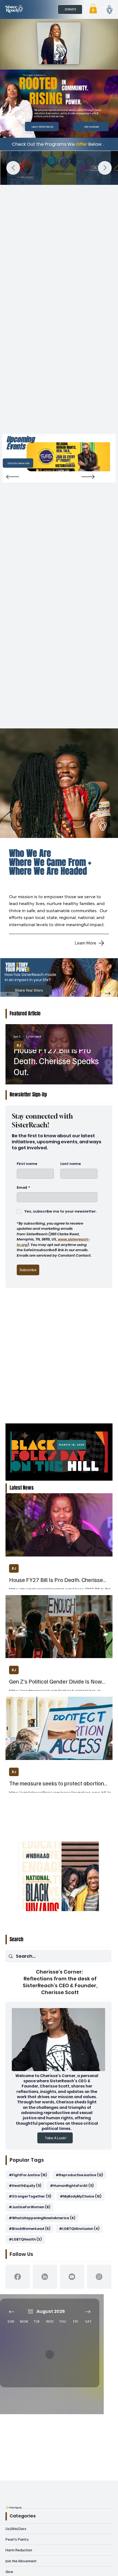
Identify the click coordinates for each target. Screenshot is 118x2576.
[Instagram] (99, 2277)
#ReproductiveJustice (81, 2175)
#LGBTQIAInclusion (81, 2228)
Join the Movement (21, 2561)
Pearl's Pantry (17, 2539)
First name (27, 1164)
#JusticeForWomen (31, 2207)
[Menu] (109, 9)
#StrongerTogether (32, 2196)
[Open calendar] (30, 2311)
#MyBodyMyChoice (82, 2196)
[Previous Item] (13, 168)
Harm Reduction (19, 2550)
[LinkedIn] (45, 2277)
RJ (19, 1045)
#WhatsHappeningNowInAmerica (44, 2218)
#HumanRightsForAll (73, 2186)
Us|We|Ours (16, 2528)
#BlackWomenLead (31, 2228)
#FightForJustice (29, 2175)
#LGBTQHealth (27, 2239)
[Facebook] (18, 2277)
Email (23, 1188)
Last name (71, 1164)
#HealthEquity (27, 2186)
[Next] (88, 477)
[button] (93, 9)
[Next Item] (105, 168)
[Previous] (13, 477)
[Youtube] (72, 2277)
